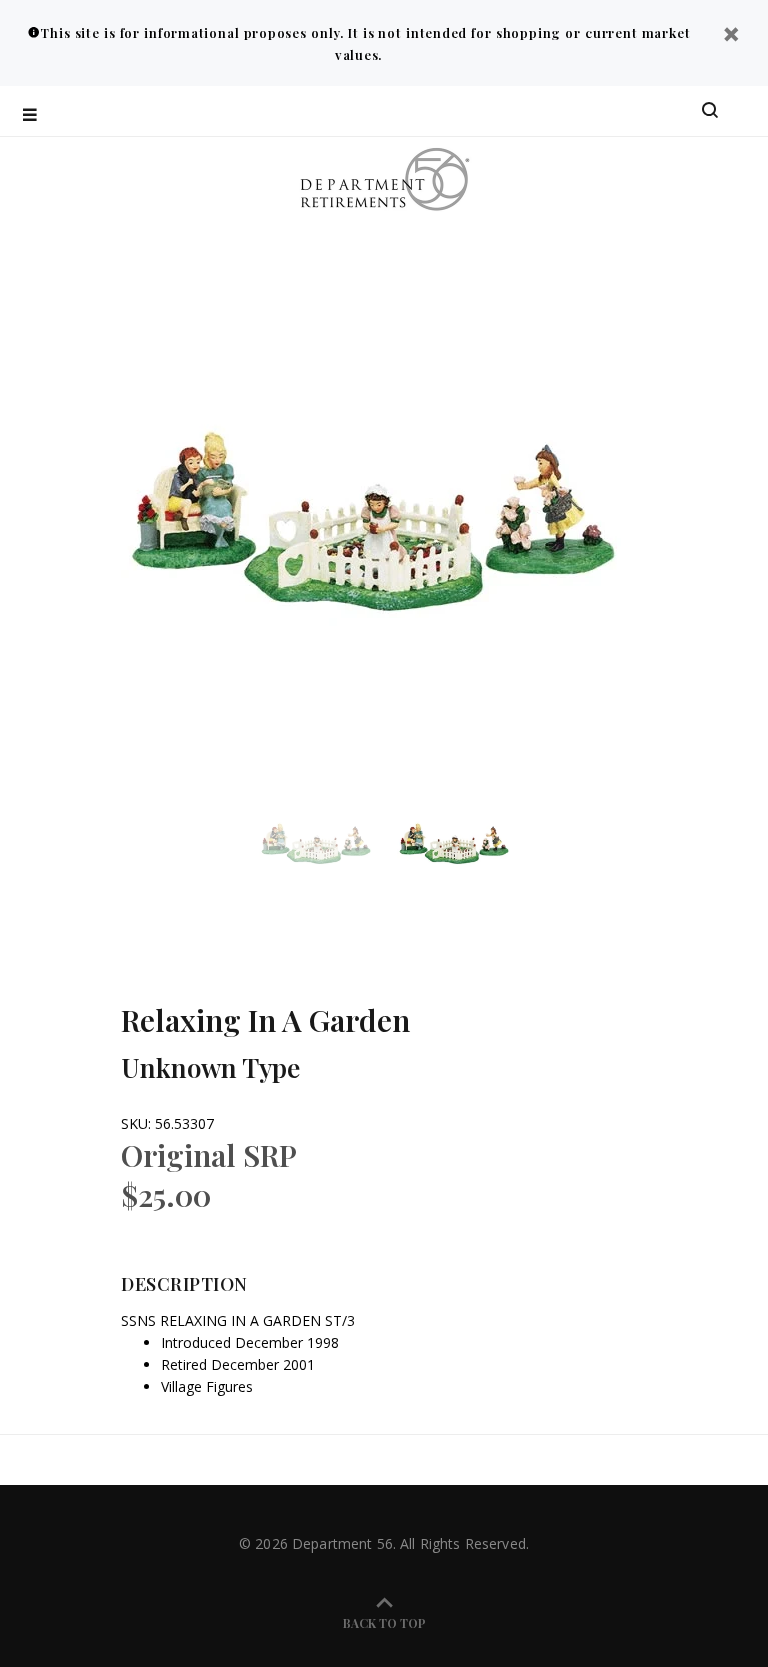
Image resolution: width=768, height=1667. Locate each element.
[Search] (710, 111)
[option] (328, 842)
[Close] (731, 36)
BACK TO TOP (384, 1623)
